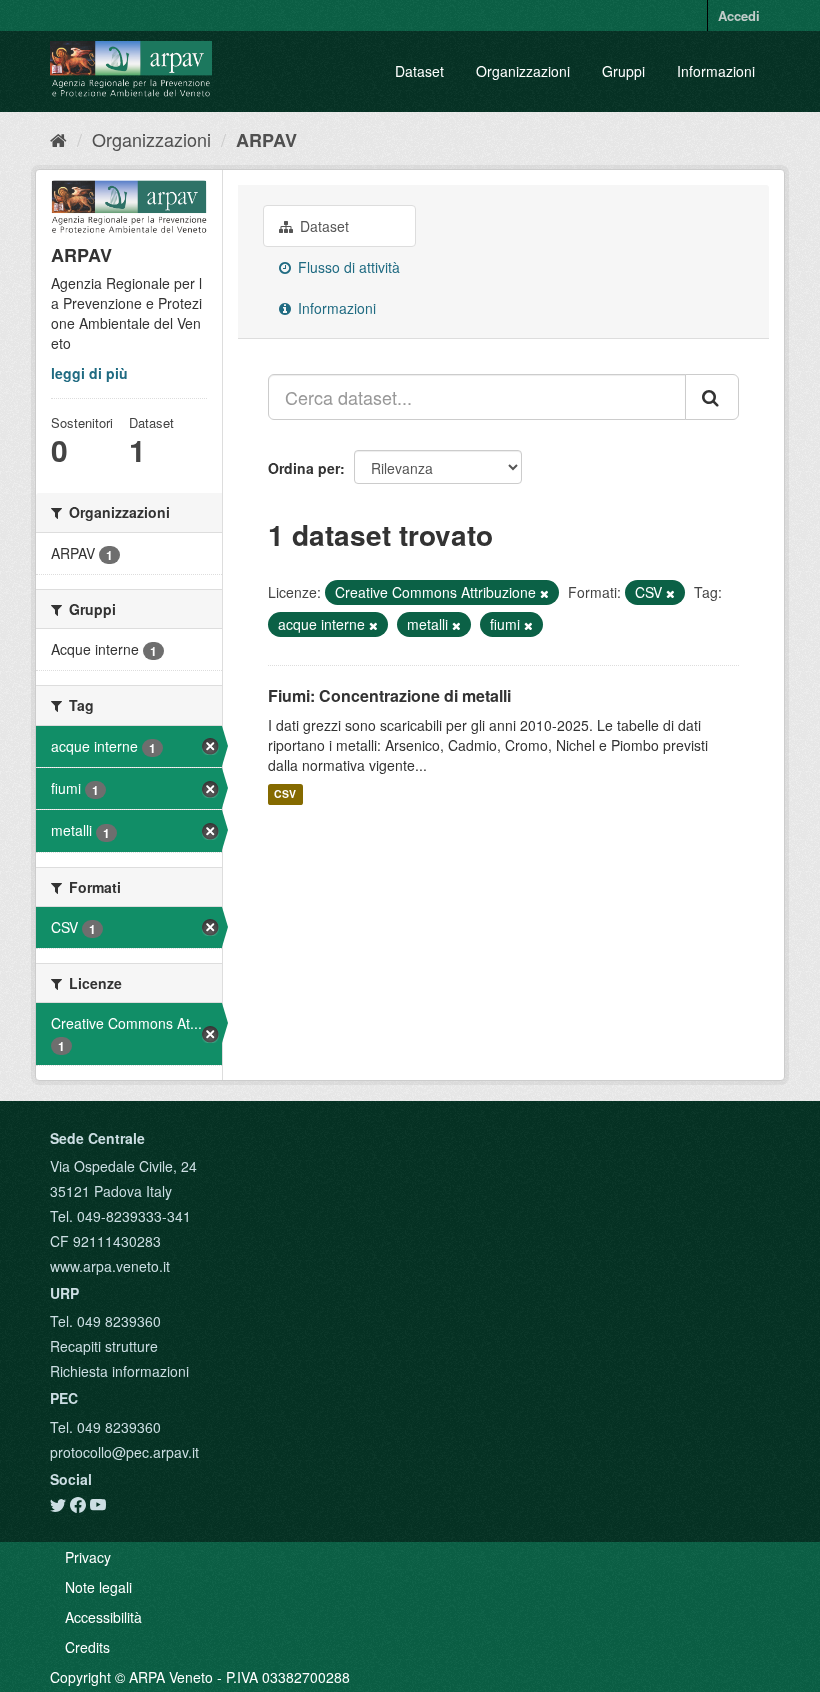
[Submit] (712, 397)
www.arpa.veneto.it (110, 1266)
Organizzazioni (523, 71)
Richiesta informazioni (119, 1371)
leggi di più (89, 373)
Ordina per (304, 468)
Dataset (419, 71)
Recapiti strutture (104, 1346)
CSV (285, 794)
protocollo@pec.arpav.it (124, 1452)
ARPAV (266, 140)
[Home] (58, 139)
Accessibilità (103, 1617)
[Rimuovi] (544, 593)
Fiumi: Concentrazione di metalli (389, 695)
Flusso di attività (347, 267)
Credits (87, 1647)
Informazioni (716, 71)
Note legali (98, 1587)
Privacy (88, 1557)
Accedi (739, 15)
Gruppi (623, 71)
